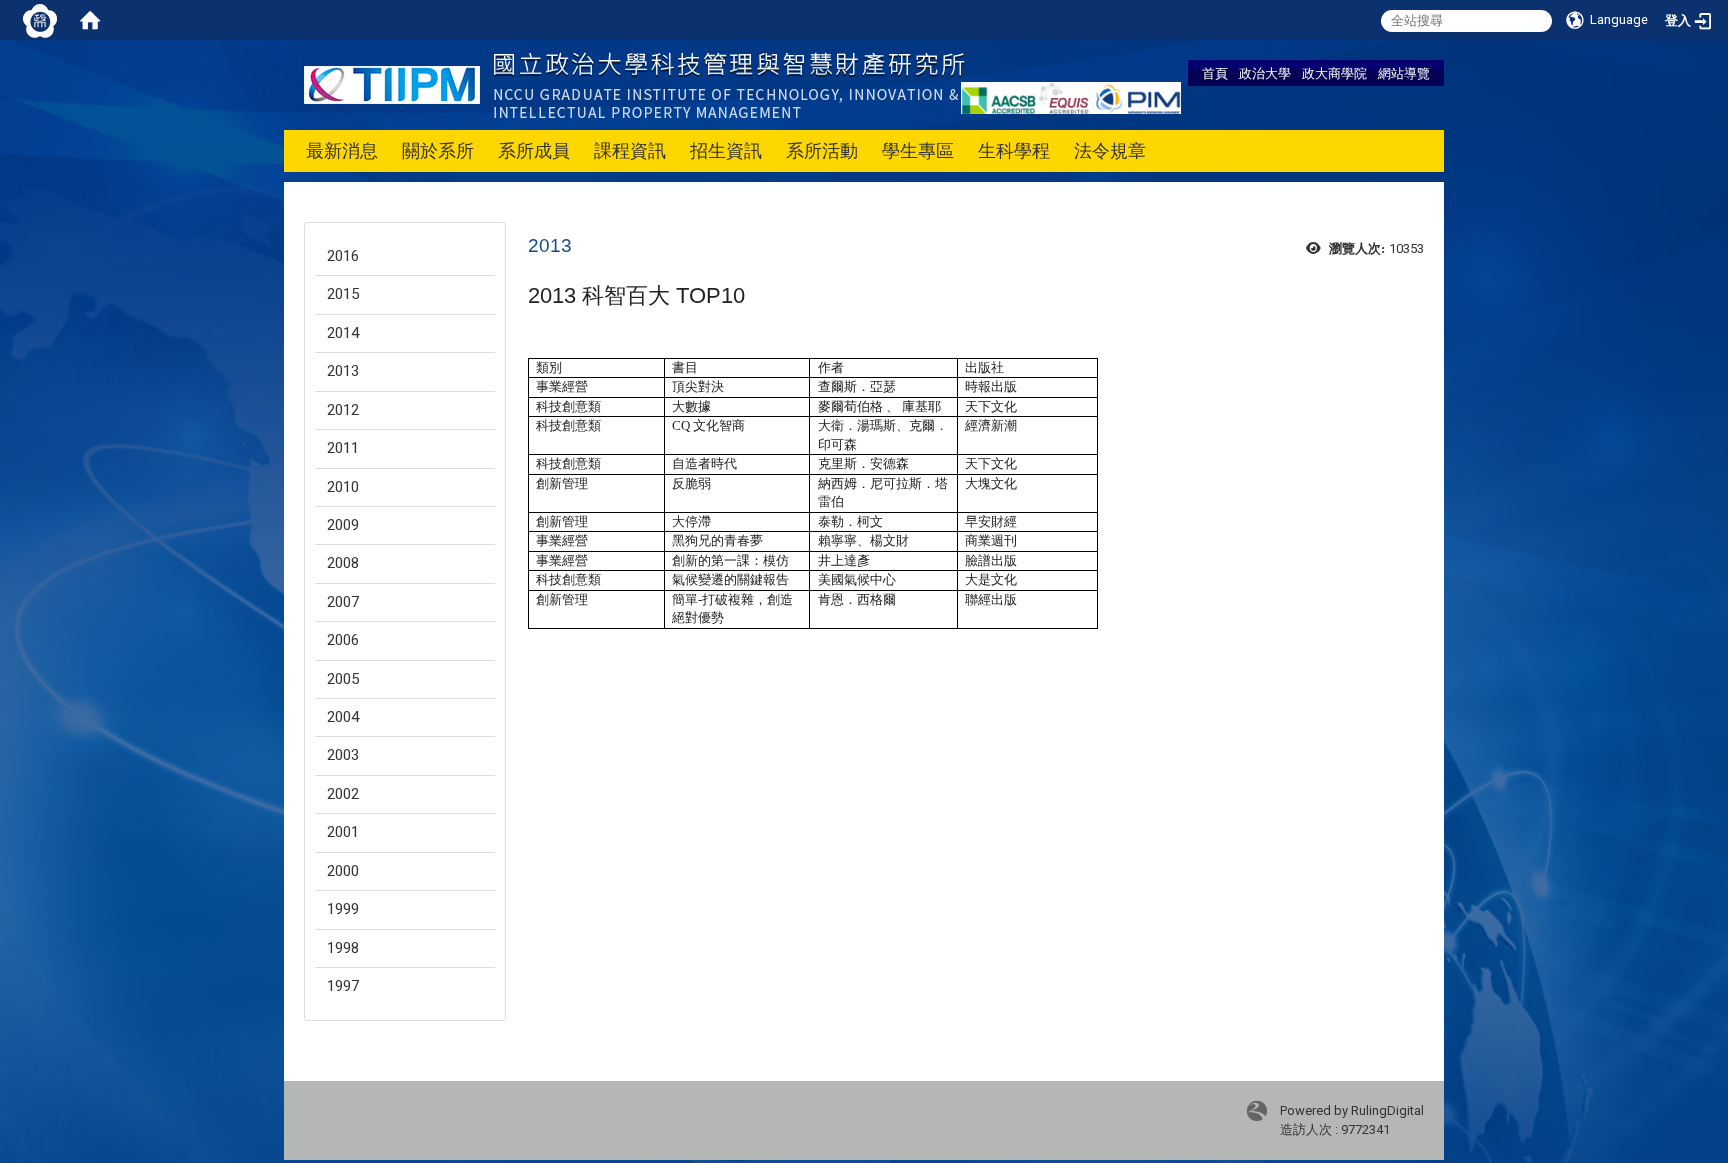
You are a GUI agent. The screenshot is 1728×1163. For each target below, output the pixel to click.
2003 (343, 755)
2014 (343, 333)
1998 (343, 948)
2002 (343, 794)
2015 (343, 294)
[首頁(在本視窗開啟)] (90, 20)
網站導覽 (1404, 73)
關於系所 (438, 150)
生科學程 (1014, 150)
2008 (343, 563)
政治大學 (1265, 73)
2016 (343, 256)
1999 (343, 909)
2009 (343, 525)
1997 (343, 986)
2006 (343, 640)
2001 (343, 832)
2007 (343, 602)
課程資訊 (630, 150)
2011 (343, 448)
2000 (343, 871)
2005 (343, 679)
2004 (343, 717)
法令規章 (1110, 150)
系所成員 (534, 150)
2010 (343, 487)
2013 (343, 371)
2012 (343, 410)
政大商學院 (1334, 73)
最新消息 (342, 150)
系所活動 (822, 150)
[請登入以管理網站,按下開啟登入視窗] (40, 20)
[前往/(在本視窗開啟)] (634, 83)
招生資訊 (726, 150)
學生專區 (918, 150)
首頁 (1215, 73)
